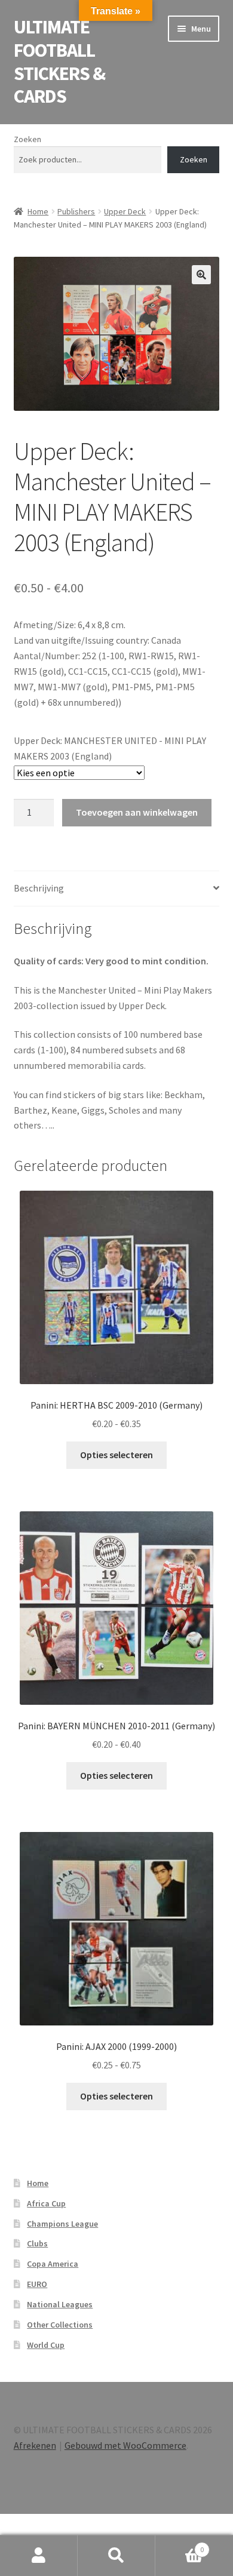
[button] (201, 275)
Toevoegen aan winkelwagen (137, 812)
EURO (37, 2284)
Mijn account (39, 2556)
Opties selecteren (116, 1455)
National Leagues (60, 2304)
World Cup (46, 2345)
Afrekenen (35, 2445)
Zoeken (27, 139)
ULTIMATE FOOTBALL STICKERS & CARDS (59, 62)
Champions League (62, 2224)
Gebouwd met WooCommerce (125, 2445)
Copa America (53, 2264)
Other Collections (60, 2325)
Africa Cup (46, 2203)
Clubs (37, 2243)
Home (38, 211)
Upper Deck (125, 211)
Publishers (76, 211)
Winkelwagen (180, 2545)
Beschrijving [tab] (39, 888)
